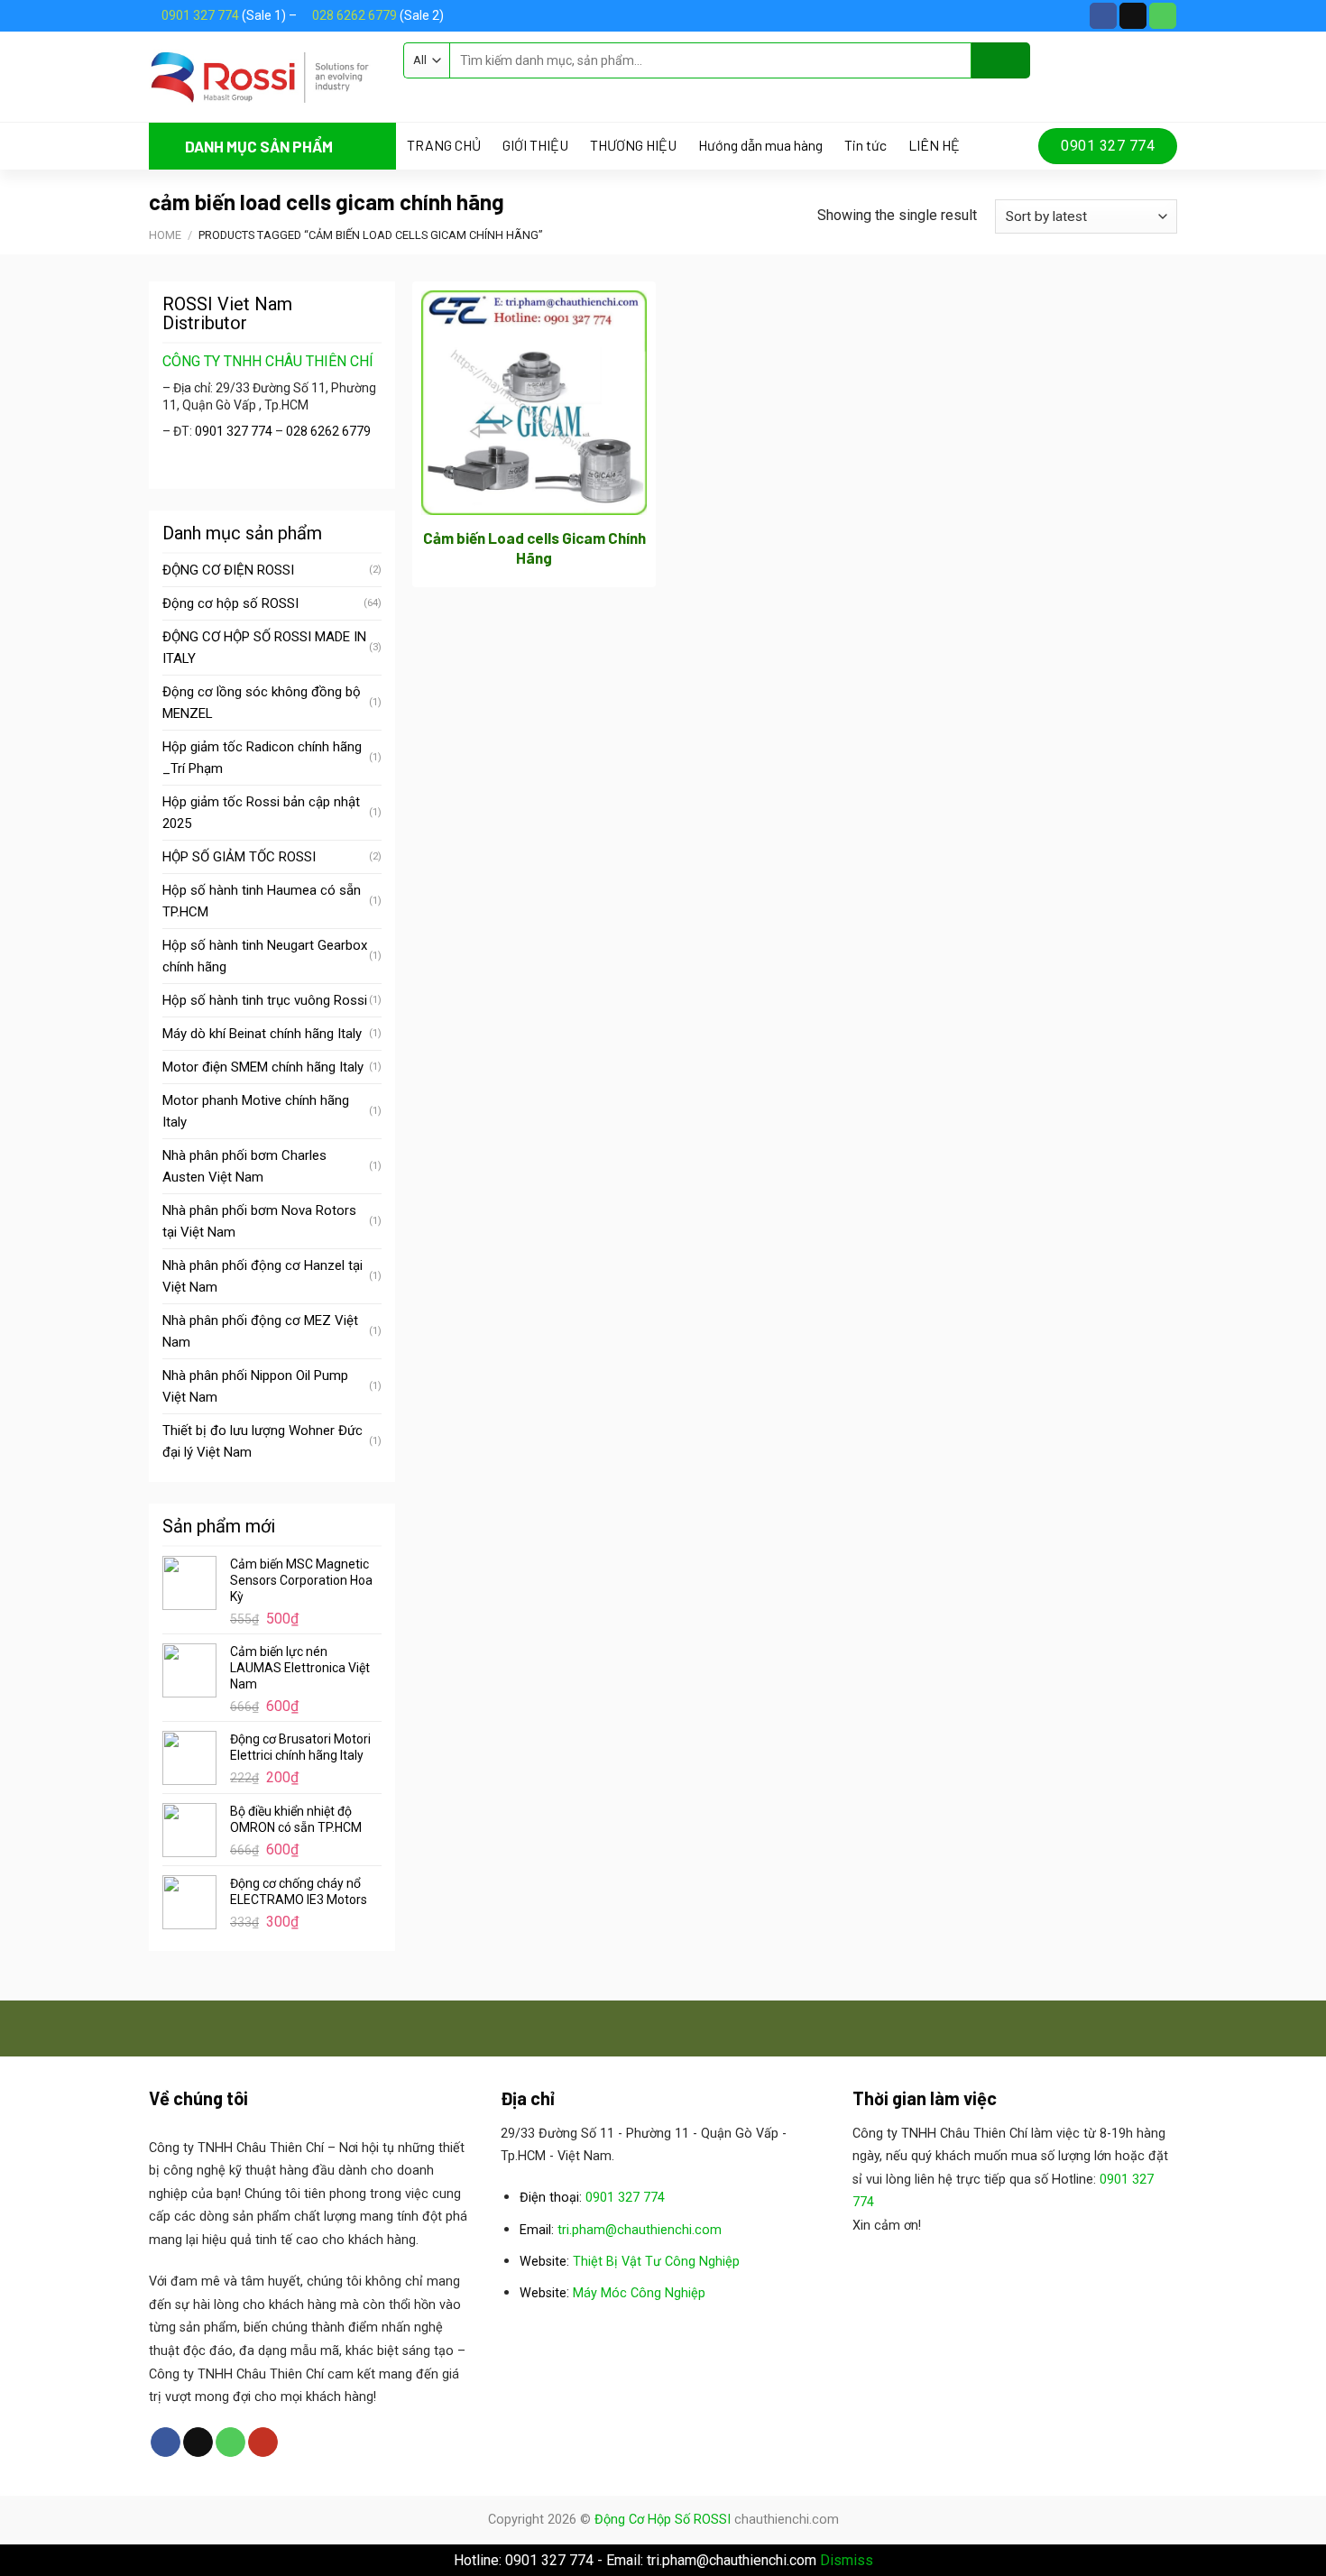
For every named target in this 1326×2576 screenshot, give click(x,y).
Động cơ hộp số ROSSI (230, 603)
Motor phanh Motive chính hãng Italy (256, 1111)
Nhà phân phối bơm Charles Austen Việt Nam (244, 1166)
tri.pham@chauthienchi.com (640, 2230)
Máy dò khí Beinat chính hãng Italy (262, 1034)
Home (165, 235)
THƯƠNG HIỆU (633, 145)
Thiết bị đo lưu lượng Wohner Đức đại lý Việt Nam (262, 1441)
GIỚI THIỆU (535, 145)
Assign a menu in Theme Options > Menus (531, 95)
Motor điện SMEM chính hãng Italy (263, 1067)
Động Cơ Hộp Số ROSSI (663, 2520)
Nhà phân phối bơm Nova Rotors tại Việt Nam (259, 1221)
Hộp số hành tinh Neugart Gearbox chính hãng (265, 956)
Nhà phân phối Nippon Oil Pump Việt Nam (255, 1386)
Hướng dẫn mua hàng (760, 145)
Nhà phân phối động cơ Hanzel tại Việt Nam (262, 1276)
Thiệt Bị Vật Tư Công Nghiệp (656, 2262)
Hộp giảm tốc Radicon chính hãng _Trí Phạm (262, 758)
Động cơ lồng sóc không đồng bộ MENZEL (262, 703)
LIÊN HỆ (934, 145)
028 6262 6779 (355, 15)
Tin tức (866, 145)
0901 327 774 (200, 15)
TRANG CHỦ (444, 145)
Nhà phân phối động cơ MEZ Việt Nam (260, 1331)
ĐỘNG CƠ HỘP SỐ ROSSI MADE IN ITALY (264, 648)
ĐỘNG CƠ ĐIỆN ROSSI (228, 570)
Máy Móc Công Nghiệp (639, 2293)
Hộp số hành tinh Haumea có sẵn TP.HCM (262, 901)
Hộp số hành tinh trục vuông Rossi (265, 1000)
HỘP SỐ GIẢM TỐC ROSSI (239, 857)
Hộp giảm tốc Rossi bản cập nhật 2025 (261, 813)
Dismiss (847, 2560)
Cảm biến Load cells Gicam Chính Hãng (534, 547)
